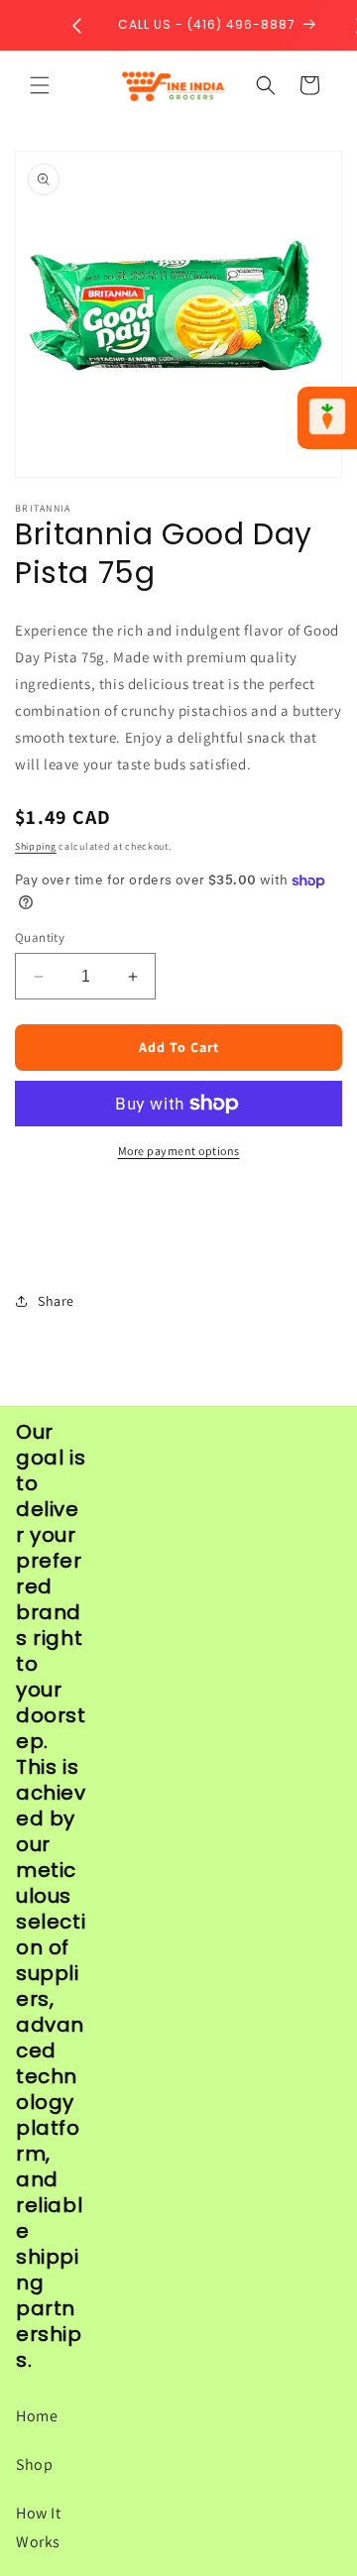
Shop (34, 2464)
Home (37, 2416)
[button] (40, 85)
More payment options (179, 1151)
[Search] (266, 85)
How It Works (39, 2527)
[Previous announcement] (76, 26)
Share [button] (56, 1301)
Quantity (40, 937)
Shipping (36, 846)
